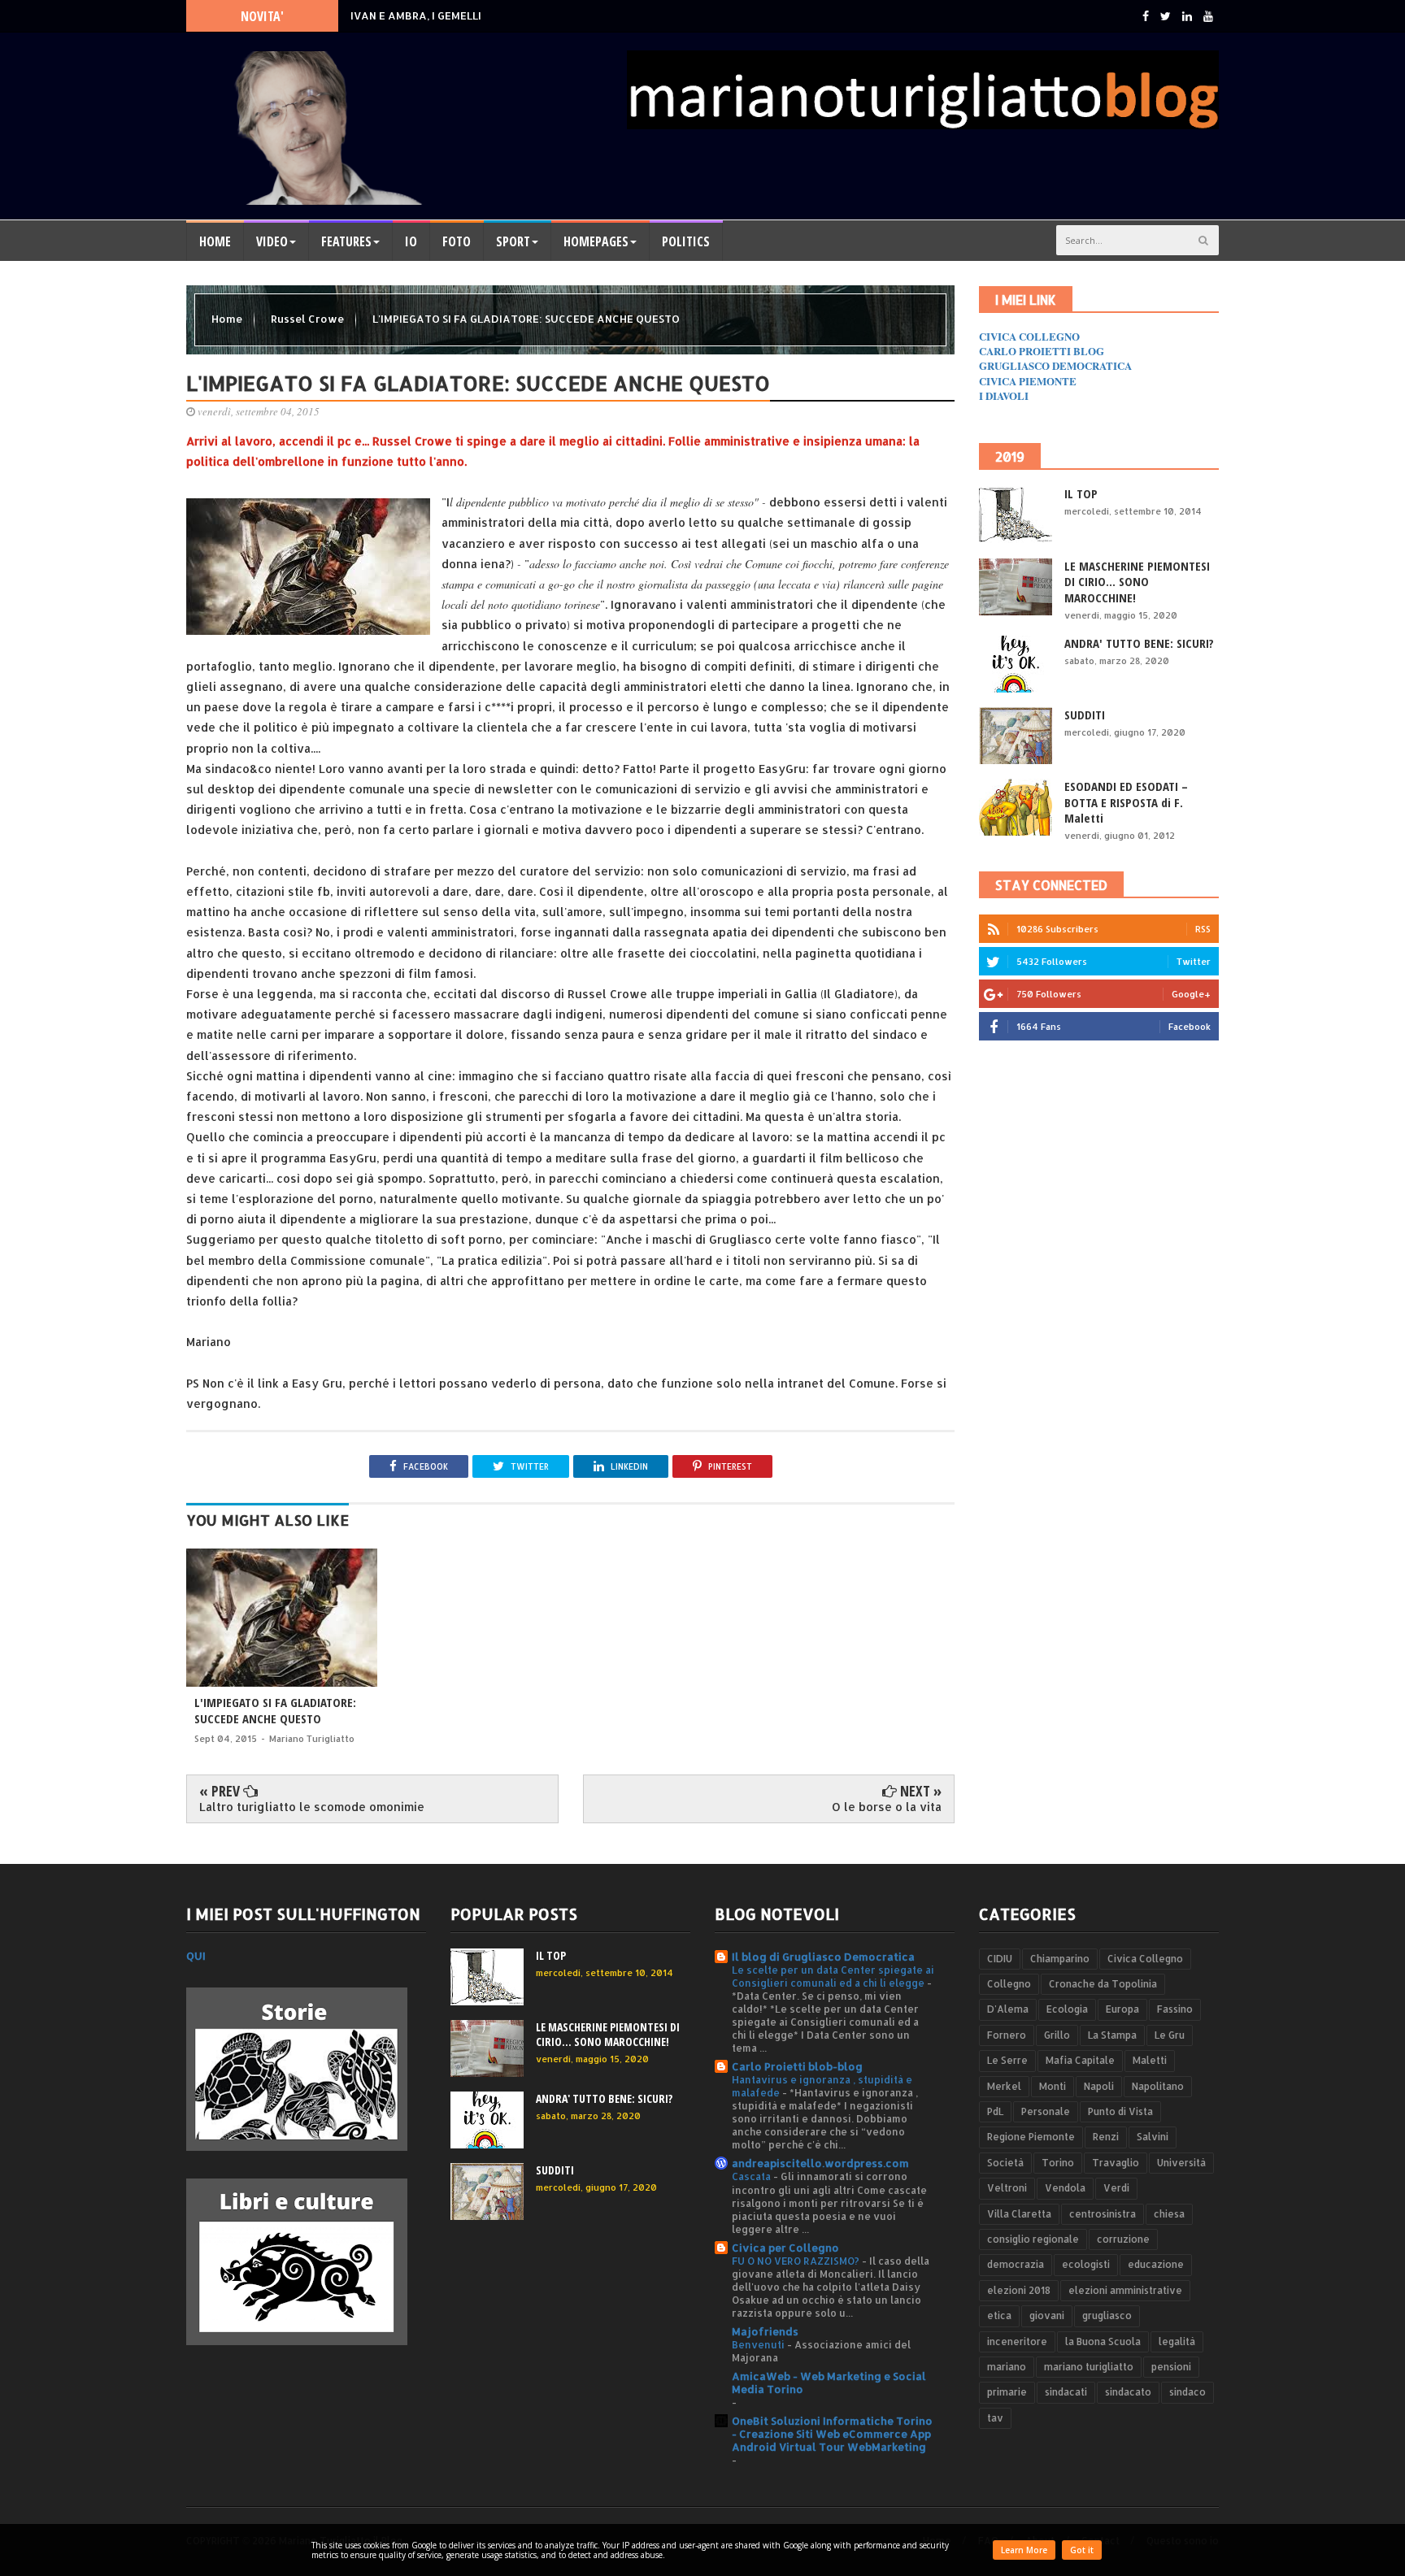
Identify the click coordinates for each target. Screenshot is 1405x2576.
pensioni (1171, 2367)
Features (346, 241)
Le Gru (1170, 2035)
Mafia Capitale (1080, 2060)
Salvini (1153, 2137)
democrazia (1016, 2264)
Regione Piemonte (1031, 2137)
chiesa (1169, 2214)
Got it (1082, 2550)
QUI (196, 1956)
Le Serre (1007, 2060)
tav (995, 2418)
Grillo (1057, 2035)
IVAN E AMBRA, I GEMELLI (416, 15)
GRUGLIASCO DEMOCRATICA (1055, 365)
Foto (457, 241)
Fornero (1007, 2035)
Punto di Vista (1120, 2111)
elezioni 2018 (1019, 2290)
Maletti (1150, 2060)
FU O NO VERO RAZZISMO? (797, 2261)
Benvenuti (759, 2344)
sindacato (1128, 2392)
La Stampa (1112, 2035)
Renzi (1106, 2137)
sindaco (1188, 2392)
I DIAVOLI (1004, 395)
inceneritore (1017, 2341)
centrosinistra (1103, 2214)
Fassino (1175, 2009)
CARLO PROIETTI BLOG (1042, 351)
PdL (995, 2111)
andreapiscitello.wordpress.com (820, 2163)
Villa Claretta (1019, 2214)
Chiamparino (1060, 1959)
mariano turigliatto (1089, 2367)
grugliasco (1107, 2315)
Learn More (1024, 2550)
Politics (686, 241)
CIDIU (1000, 1959)
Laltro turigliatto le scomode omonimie (312, 1807)
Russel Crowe (309, 319)
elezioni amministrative (1125, 2290)
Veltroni (1007, 2188)
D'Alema (1008, 2009)
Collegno (1009, 1984)
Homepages (596, 241)
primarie (1007, 2392)
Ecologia (1067, 2009)
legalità (1177, 2341)
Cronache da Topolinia (1103, 1984)
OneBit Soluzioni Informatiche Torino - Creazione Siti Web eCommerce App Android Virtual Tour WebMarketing (832, 2434)
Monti (1053, 2086)
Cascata (753, 2176)
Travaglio (1116, 2163)
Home (215, 241)
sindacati (1066, 2392)
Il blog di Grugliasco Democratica (823, 1957)
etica (999, 2315)
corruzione (1123, 2239)
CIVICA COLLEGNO (1029, 336)
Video (272, 241)
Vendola (1065, 2188)
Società (1005, 2163)
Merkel (1004, 2086)
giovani (1047, 2315)
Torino (1058, 2163)
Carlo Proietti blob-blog (797, 2066)
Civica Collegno (1145, 1959)
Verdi (1116, 2188)
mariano (1007, 2367)
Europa (1122, 2009)
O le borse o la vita (887, 1807)
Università (1181, 2163)
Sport (513, 241)
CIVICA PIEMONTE (1028, 381)
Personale (1046, 2111)
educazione (1156, 2264)
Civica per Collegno (785, 2248)
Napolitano (1158, 2086)
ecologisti (1086, 2264)
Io (411, 241)
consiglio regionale (1033, 2239)
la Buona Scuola (1103, 2341)
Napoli (1099, 2086)
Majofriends (765, 2331)
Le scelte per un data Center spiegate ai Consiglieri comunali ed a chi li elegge (833, 1976)
